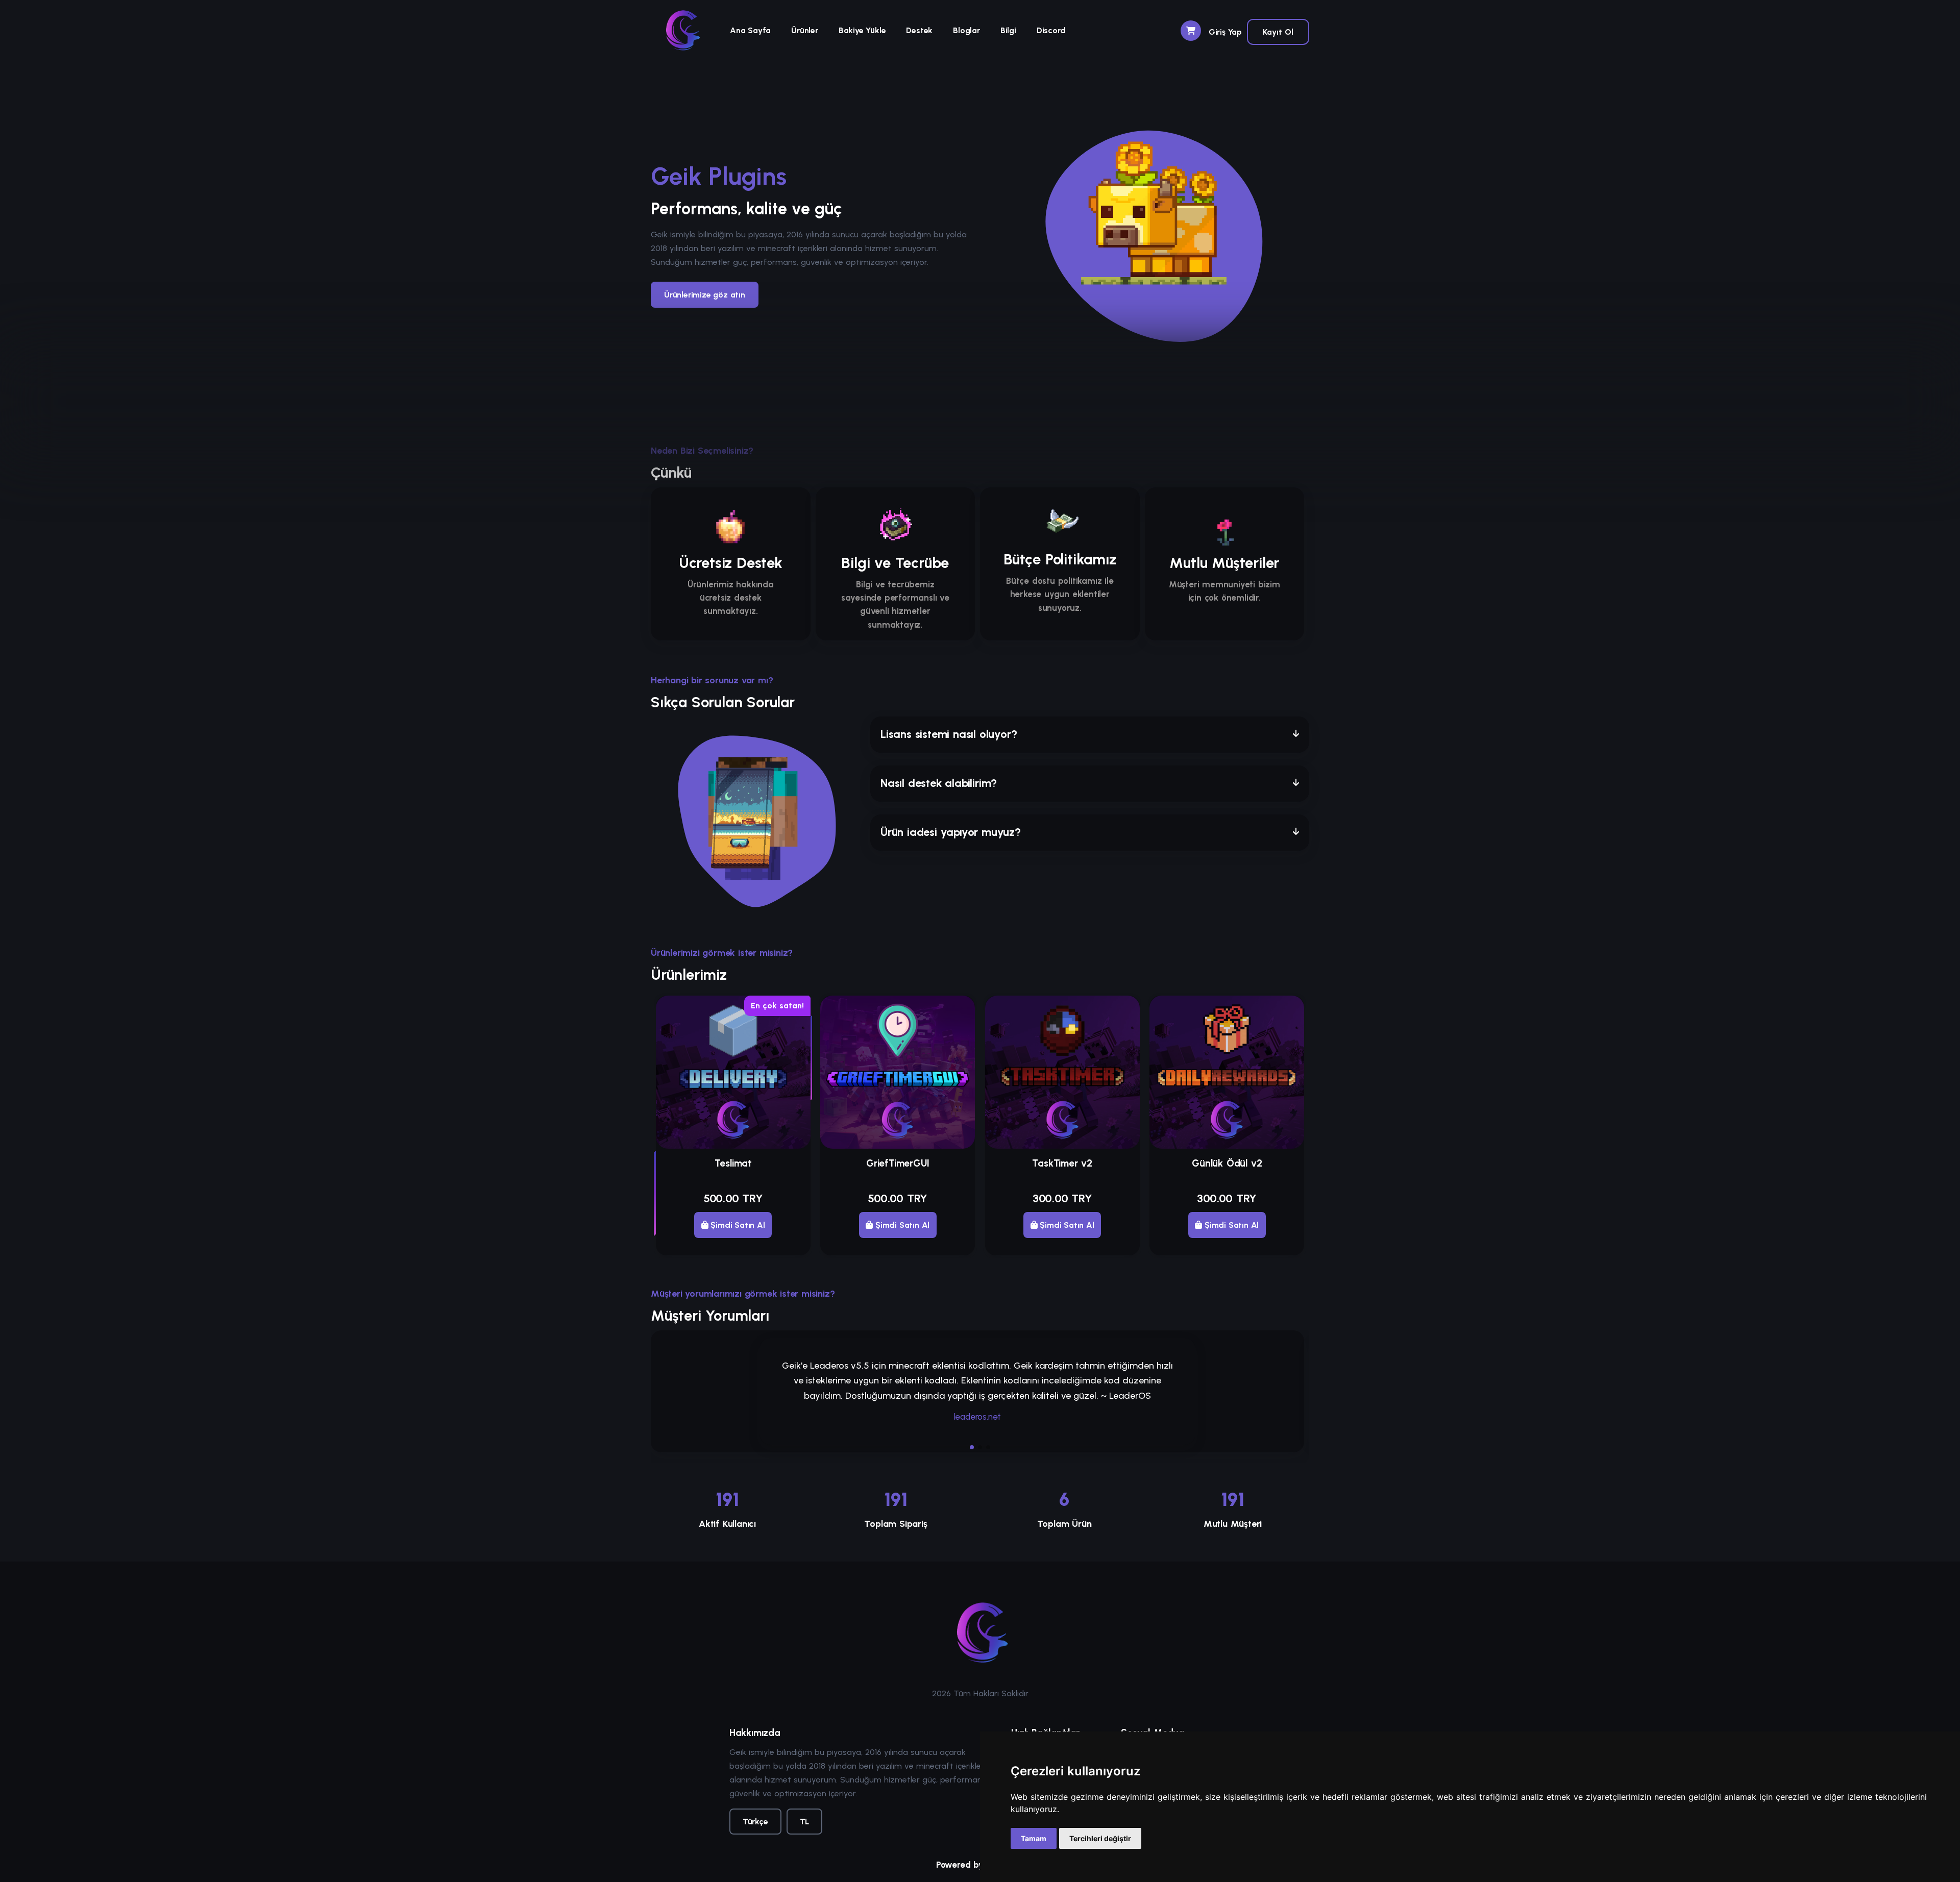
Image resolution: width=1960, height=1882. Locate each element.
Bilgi (1008, 30)
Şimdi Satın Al (737, 1225)
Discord (1051, 30)
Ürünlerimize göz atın (705, 295)
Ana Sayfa (750, 30)
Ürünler (805, 30)
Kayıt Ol (1278, 32)
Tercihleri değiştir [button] (1100, 1838)
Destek (919, 30)
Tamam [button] (1034, 1838)
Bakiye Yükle (862, 30)
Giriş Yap (1225, 32)
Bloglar (966, 30)
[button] (1090, 735)
